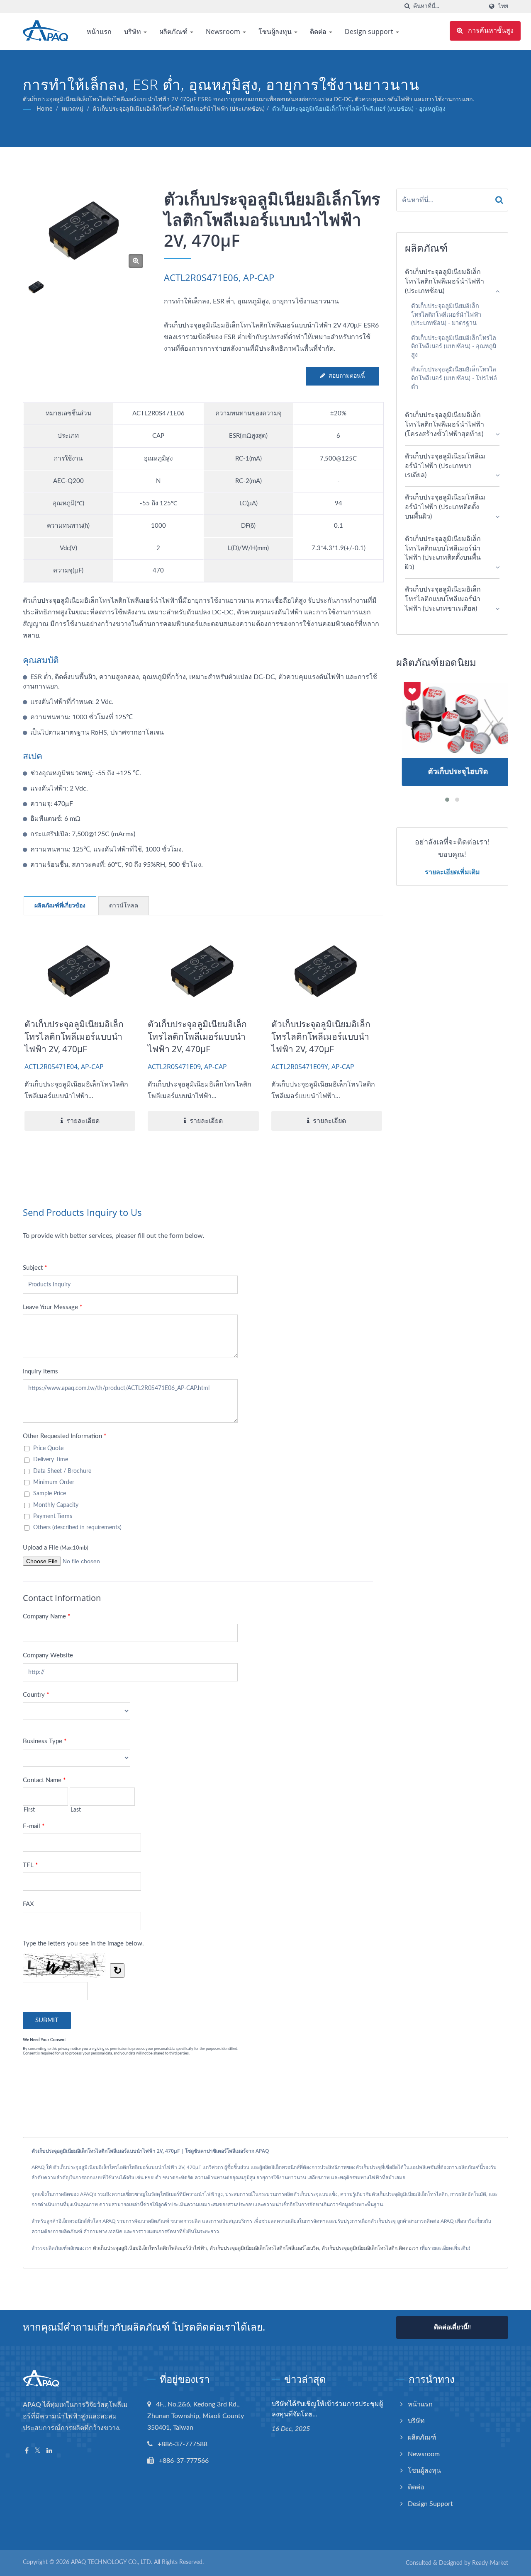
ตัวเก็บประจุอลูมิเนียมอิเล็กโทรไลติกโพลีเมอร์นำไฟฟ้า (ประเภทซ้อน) (179, 109)
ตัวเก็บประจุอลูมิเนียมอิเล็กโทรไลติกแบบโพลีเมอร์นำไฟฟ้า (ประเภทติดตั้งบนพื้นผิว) (443, 553)
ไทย (503, 6)
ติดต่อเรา (409, 2248)
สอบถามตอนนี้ (347, 376)
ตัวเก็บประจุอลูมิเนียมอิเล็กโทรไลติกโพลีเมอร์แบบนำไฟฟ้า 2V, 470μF (74, 1036)
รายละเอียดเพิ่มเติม (452, 872)
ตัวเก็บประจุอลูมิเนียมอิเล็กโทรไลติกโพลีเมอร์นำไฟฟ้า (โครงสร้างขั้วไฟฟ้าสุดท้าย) (445, 424)
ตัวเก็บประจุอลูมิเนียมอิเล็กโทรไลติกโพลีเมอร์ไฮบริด (264, 2248)
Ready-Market (490, 2563)
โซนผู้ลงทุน (276, 32)
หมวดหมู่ (72, 109)
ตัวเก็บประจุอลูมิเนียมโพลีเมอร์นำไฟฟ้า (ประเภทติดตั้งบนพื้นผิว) (445, 507)
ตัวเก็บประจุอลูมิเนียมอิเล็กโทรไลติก (359, 2248)
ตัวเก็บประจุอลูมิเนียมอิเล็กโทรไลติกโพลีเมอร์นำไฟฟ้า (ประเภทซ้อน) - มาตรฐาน (446, 315)
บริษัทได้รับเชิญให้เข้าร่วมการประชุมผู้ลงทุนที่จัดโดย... (327, 2409)
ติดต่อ (319, 32)
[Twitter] (38, 2451)
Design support (370, 32)
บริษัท (133, 32)
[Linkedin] (49, 2451)
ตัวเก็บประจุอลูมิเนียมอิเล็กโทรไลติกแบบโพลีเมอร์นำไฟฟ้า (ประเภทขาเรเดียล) (443, 599)
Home (44, 109)
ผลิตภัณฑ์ (174, 32)
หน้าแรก (99, 32)
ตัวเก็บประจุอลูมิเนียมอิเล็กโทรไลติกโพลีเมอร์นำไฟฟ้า (150, 2248)
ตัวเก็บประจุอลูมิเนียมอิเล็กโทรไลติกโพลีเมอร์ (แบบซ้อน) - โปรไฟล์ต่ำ (454, 378)
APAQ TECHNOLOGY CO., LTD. (112, 2562)
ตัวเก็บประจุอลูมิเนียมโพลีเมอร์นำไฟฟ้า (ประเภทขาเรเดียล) (445, 466)
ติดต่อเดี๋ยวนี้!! (452, 2327)
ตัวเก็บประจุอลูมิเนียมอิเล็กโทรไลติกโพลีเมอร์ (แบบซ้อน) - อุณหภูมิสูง (359, 109)
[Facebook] (27, 2451)
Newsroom (224, 32)
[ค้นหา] (407, 6)
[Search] (499, 200)
